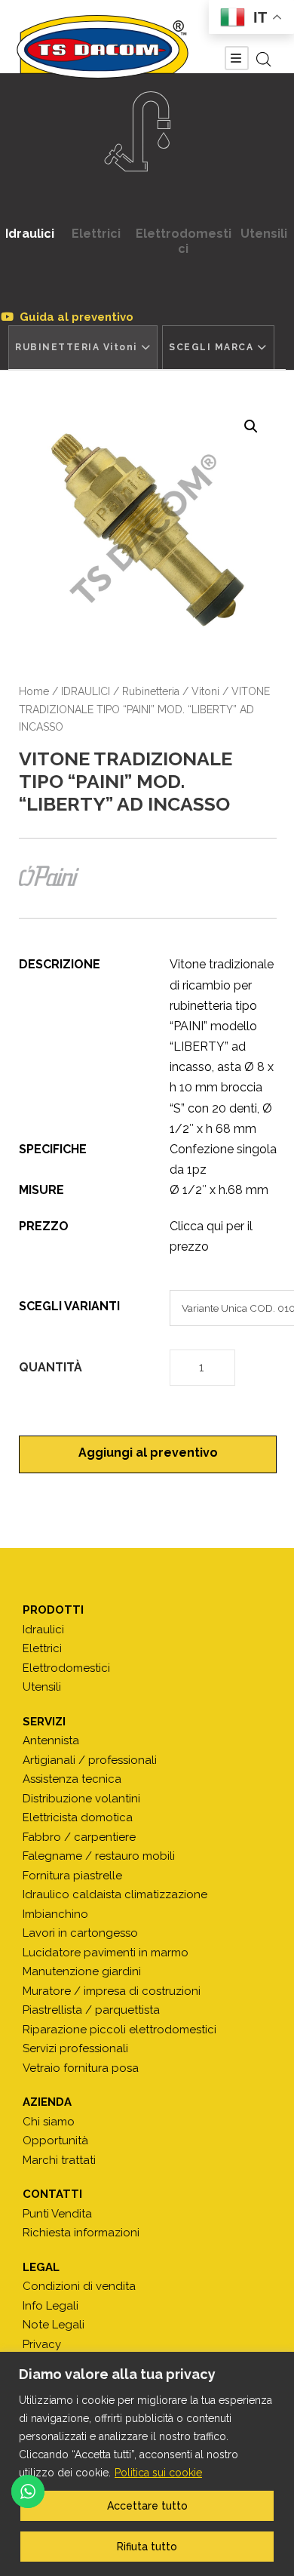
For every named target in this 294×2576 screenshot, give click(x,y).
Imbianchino (55, 1914)
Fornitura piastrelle (72, 1876)
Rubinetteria (151, 691)
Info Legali (51, 2306)
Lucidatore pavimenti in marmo (106, 1953)
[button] (251, 426)
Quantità (51, 1367)
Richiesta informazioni (81, 2233)
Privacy (42, 2344)
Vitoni (205, 691)
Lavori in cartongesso (80, 1933)
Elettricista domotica (78, 1817)
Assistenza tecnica (72, 1779)
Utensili (264, 234)
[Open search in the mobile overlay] (264, 60)
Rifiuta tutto (147, 2547)
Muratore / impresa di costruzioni (112, 1991)
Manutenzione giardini (82, 1971)
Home (34, 691)
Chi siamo (49, 2122)
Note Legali (54, 2325)
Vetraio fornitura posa (81, 2068)
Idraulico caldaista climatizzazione (115, 1894)
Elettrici (96, 234)
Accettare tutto (147, 2506)
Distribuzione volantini (81, 1799)
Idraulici (30, 234)
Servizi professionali (75, 2048)
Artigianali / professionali (90, 1760)
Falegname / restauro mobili (99, 1856)
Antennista (51, 1740)
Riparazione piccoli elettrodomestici (119, 2030)
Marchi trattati (59, 2160)
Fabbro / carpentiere (79, 1837)
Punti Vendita (57, 2214)
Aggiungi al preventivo (148, 1453)
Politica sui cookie (158, 2473)
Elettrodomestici (184, 241)
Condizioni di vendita (79, 2286)
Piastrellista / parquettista (91, 2010)
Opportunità (55, 2141)
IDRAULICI (86, 691)
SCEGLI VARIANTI (69, 1306)
